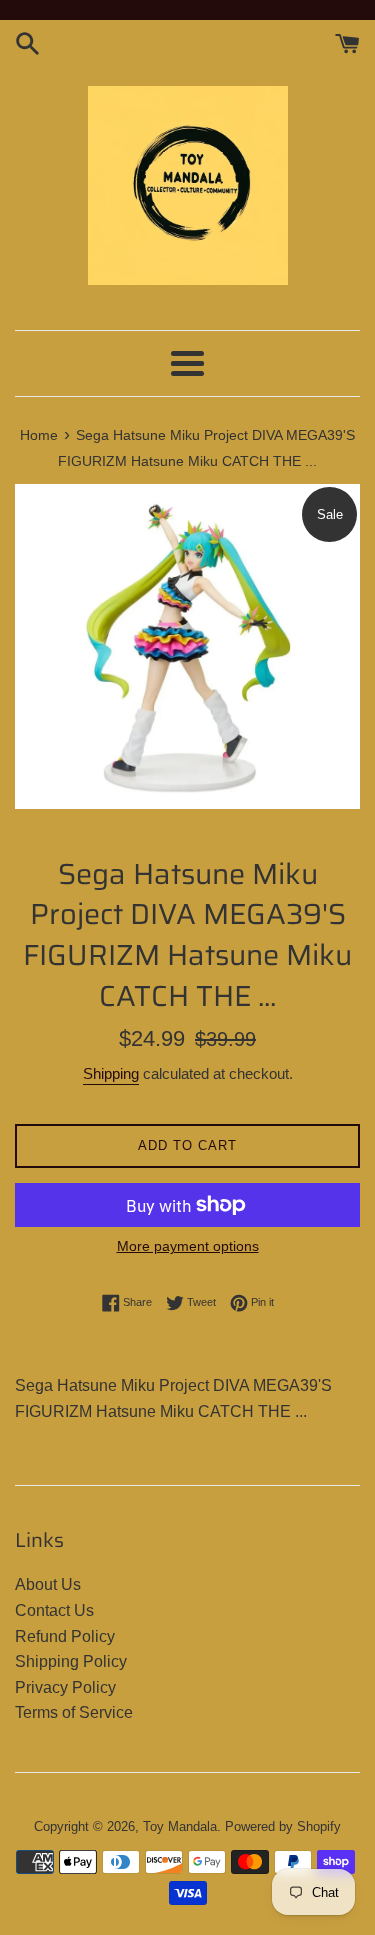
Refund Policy (65, 1636)
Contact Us (54, 1610)
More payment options (188, 1246)
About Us (48, 1584)
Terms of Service (74, 1712)
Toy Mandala (180, 1826)
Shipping (111, 1073)
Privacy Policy (65, 1687)
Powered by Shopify (283, 1826)
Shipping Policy (71, 1661)
